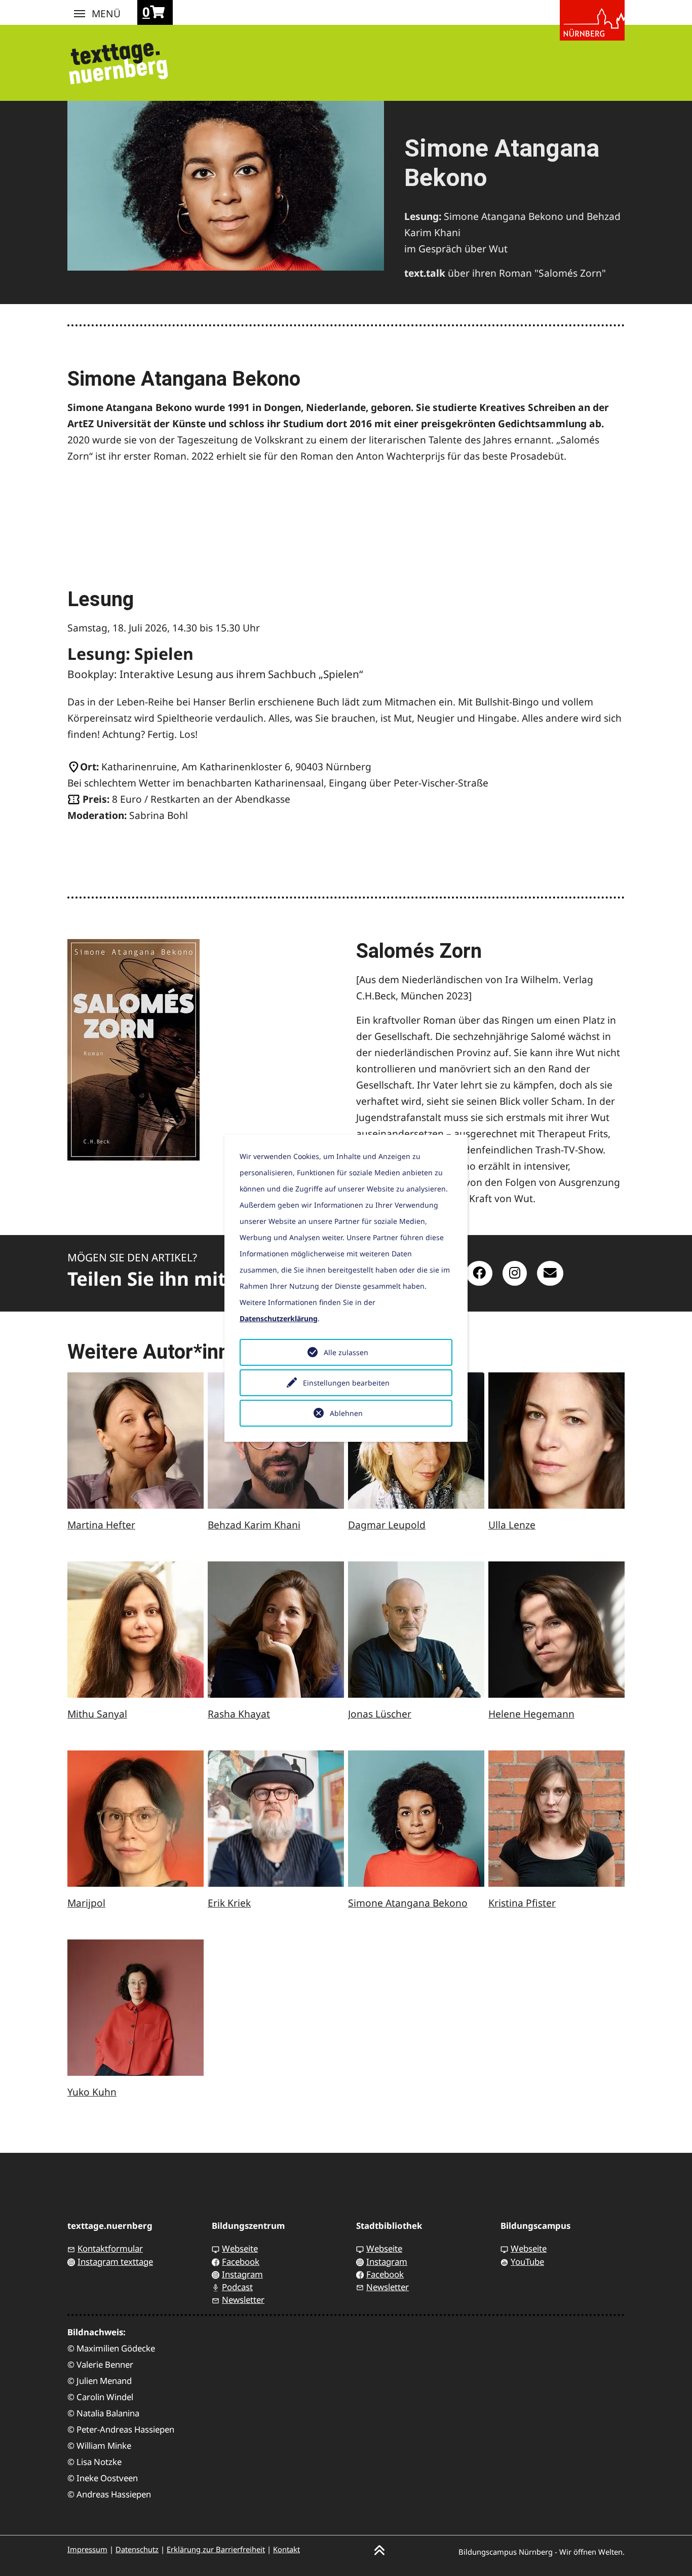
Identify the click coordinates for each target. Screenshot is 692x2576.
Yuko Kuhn (92, 2092)
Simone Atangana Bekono (408, 1903)
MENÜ (80, 14)
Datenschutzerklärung (279, 1318)
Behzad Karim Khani (254, 1525)
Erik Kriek (229, 1903)
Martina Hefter (101, 1525)
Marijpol (86, 1903)
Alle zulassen (346, 1352)
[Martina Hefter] (136, 1441)
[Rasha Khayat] (276, 1630)
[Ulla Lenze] (556, 1441)
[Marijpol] (136, 1819)
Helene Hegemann (531, 1714)
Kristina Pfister (522, 1903)
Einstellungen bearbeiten (346, 1383)
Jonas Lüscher (380, 1714)
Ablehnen (346, 1413)
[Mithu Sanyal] (136, 1630)
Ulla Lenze (512, 1525)
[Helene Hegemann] (556, 1630)
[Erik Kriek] (276, 1819)
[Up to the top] (379, 2549)
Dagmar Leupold (387, 1525)
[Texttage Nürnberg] (118, 60)
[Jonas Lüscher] (416, 1630)
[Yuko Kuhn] (136, 2008)
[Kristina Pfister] (556, 1819)
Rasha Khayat (239, 1714)
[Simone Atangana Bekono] (416, 1819)
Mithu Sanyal (97, 1714)
